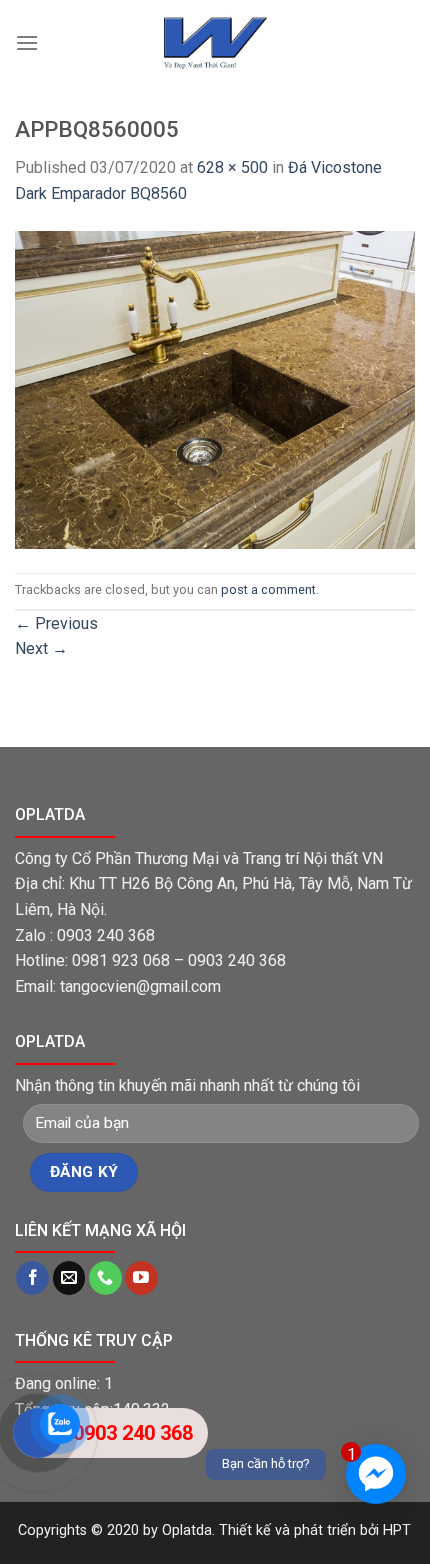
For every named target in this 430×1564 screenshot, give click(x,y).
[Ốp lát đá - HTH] (215, 42)
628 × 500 (232, 167)
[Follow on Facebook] (32, 1278)
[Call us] (105, 1278)
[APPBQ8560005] (215, 388)
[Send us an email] (69, 1278)
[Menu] (27, 62)
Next (41, 648)
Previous (56, 623)
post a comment (268, 589)
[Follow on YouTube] (141, 1278)
